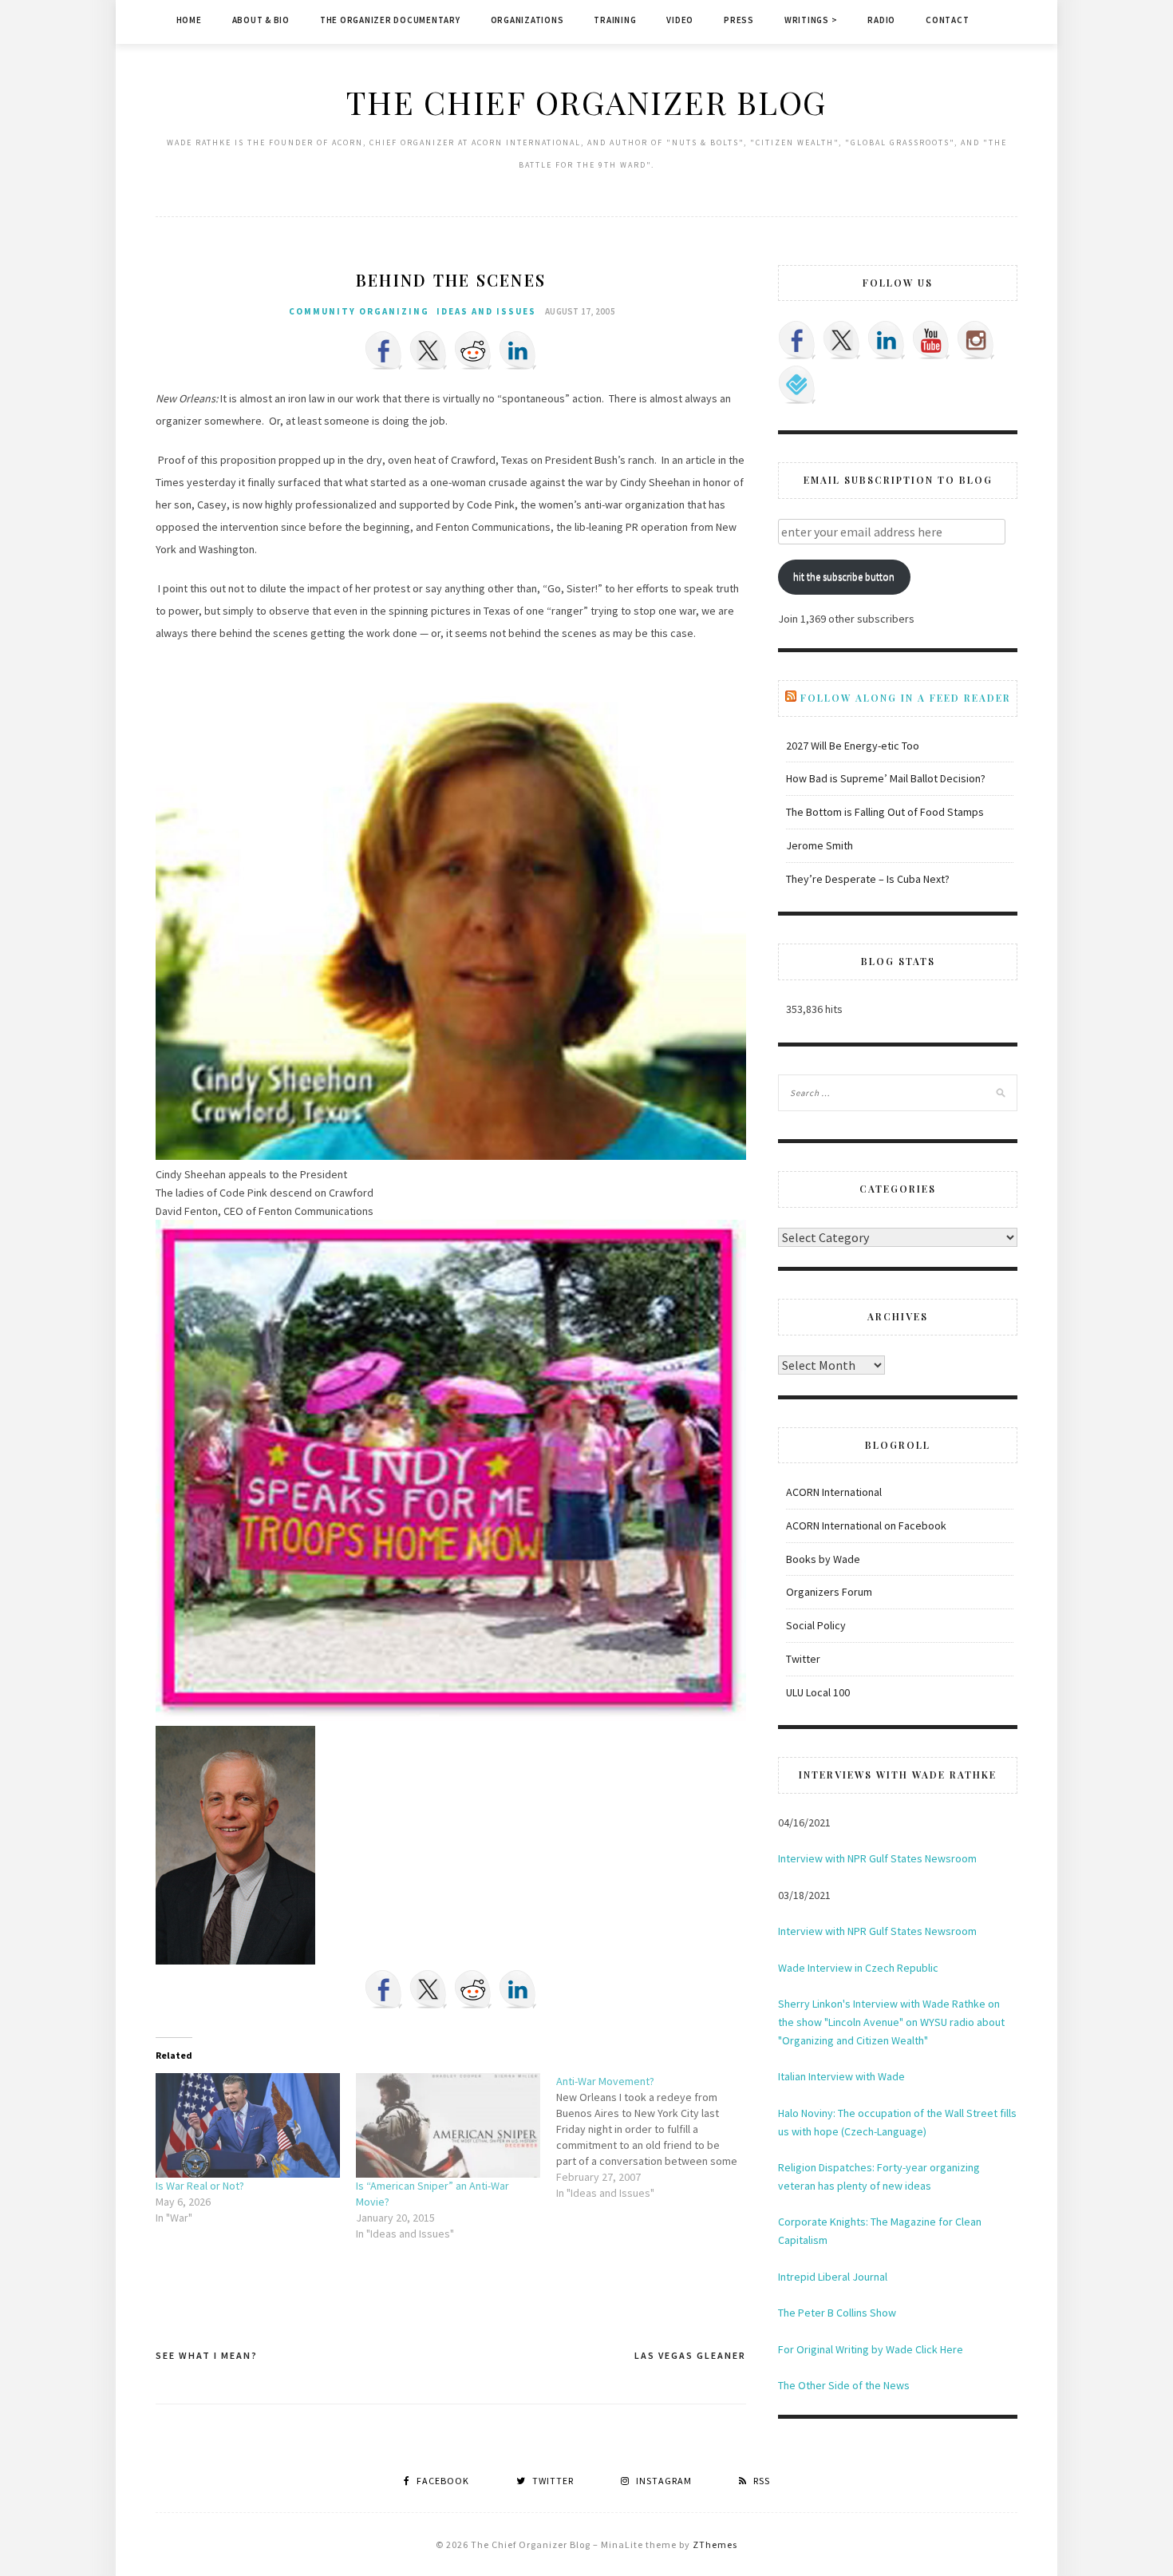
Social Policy (816, 1625)
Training (615, 20)
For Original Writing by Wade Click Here (871, 2349)
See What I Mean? (207, 2355)
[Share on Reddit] (473, 350)
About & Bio (261, 20)
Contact (947, 20)
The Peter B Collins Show (837, 2313)
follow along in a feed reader (906, 698)
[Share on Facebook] (384, 350)
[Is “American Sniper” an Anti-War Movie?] (448, 2126)
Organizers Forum (829, 1592)
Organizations (527, 20)
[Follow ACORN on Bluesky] (797, 385)
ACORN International (834, 1492)
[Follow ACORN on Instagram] (976, 340)
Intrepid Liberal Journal (833, 2277)
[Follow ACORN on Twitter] (842, 340)
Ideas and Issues (486, 311)
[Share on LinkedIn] (518, 350)
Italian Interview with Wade (841, 2076)
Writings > (811, 20)
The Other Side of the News (844, 2385)
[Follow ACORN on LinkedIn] (887, 340)
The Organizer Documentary (390, 20)
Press (739, 20)
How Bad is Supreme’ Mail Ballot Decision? (886, 778)
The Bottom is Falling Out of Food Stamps (885, 812)
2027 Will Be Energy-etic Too (853, 746)
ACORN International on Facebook (866, 1525)
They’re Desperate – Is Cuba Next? (868, 879)
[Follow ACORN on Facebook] (797, 340)
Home (189, 20)
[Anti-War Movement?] (656, 2137)
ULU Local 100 (818, 1692)
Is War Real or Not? (200, 2186)
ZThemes (715, 2544)
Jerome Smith (820, 845)
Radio (881, 20)
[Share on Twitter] (429, 350)
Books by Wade (823, 1559)
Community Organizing (359, 311)
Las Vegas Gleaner (690, 2355)
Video (680, 20)
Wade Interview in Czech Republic (858, 1968)
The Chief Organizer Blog (586, 102)
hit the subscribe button (844, 577)
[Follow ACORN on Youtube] (931, 340)
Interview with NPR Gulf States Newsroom (877, 1858)
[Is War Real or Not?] (248, 2126)
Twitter (803, 1659)
